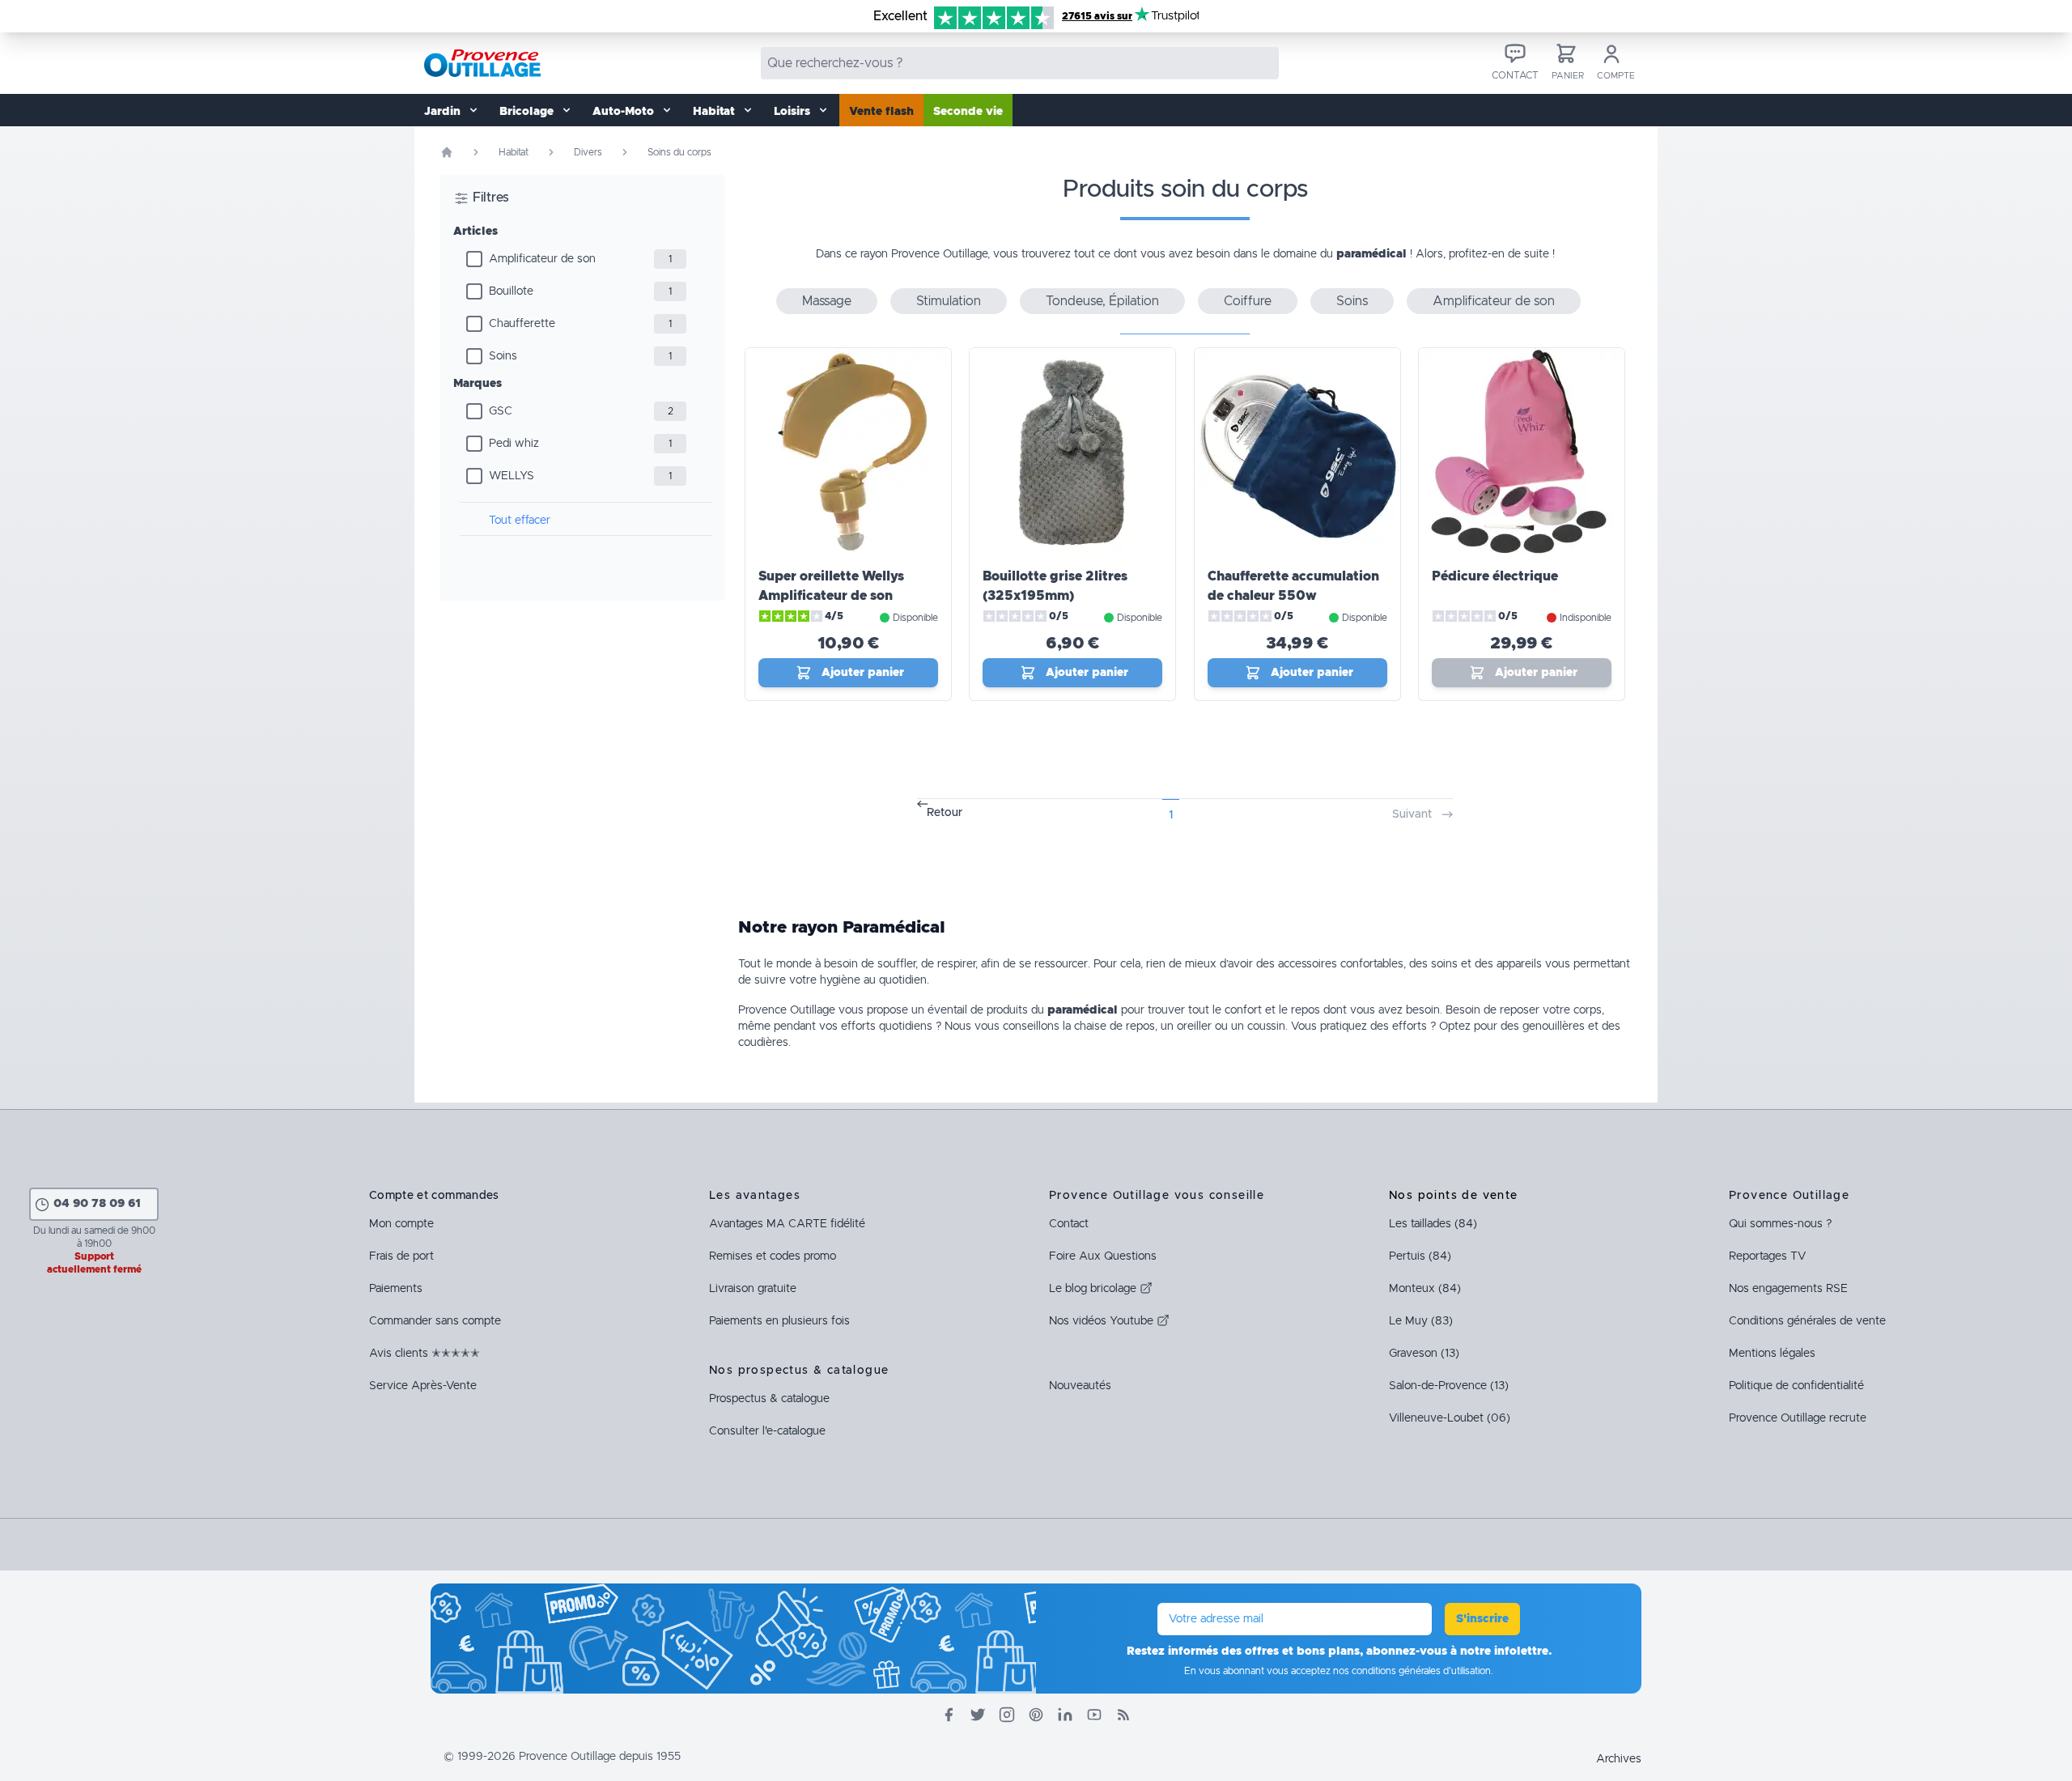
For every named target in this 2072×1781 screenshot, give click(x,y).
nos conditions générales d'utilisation (1412, 1671)
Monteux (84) (1425, 1289)
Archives (1619, 1759)
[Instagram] (1007, 1715)
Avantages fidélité (787, 1224)
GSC (501, 411)
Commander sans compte (435, 1321)
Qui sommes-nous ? (1780, 1224)
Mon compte (401, 1224)
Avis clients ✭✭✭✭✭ (425, 1354)
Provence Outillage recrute (1798, 1418)
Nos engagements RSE (1788, 1289)
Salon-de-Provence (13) (1449, 1386)
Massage (827, 301)
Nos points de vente (1454, 1196)
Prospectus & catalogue (769, 1399)
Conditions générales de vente (1807, 1321)
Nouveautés (1080, 1386)
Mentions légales (1772, 1354)
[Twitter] (978, 1715)
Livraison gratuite (753, 1289)
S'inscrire (1482, 1619)
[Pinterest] (1036, 1715)
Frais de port (401, 1256)
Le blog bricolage (1094, 1289)
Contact (1069, 1224)
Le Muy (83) (1421, 1321)
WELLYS (512, 476)
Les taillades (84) (1433, 1224)
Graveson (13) (1424, 1354)
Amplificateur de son (542, 259)
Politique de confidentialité (1796, 1386)
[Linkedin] (1065, 1715)
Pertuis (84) (1420, 1256)
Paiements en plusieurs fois (779, 1321)
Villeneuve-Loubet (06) (1450, 1418)
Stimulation (949, 301)
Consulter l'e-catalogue (767, 1431)
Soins (503, 356)
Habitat (514, 152)
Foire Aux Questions (1103, 1256)
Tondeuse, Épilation (1102, 301)
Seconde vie (968, 112)
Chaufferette (522, 324)
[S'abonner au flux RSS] (1123, 1715)
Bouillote (511, 291)
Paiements (396, 1289)
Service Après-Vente (423, 1386)
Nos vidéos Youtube (1103, 1321)
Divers (588, 152)
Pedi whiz (514, 444)
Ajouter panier (863, 673)
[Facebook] (949, 1715)
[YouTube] (1094, 1715)
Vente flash (881, 112)
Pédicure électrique (1495, 576)
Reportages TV (1767, 1256)
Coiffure (1248, 301)
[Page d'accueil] (447, 152)
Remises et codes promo (773, 1256)
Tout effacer (520, 521)
